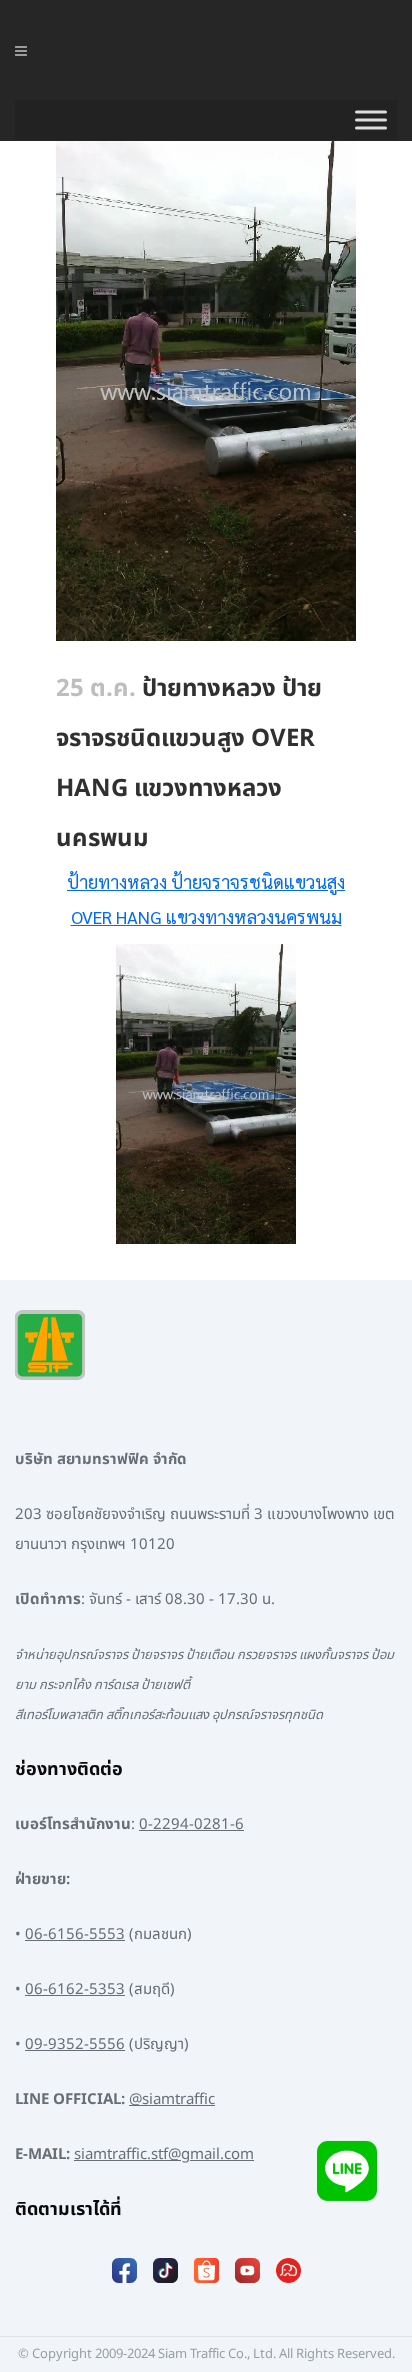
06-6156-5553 (75, 1934)
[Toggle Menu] (371, 120)
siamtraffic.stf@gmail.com (164, 2154)
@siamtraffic (172, 2099)
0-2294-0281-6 (191, 1824)
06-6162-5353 (75, 1989)
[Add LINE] (347, 2181)
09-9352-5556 (75, 2044)
